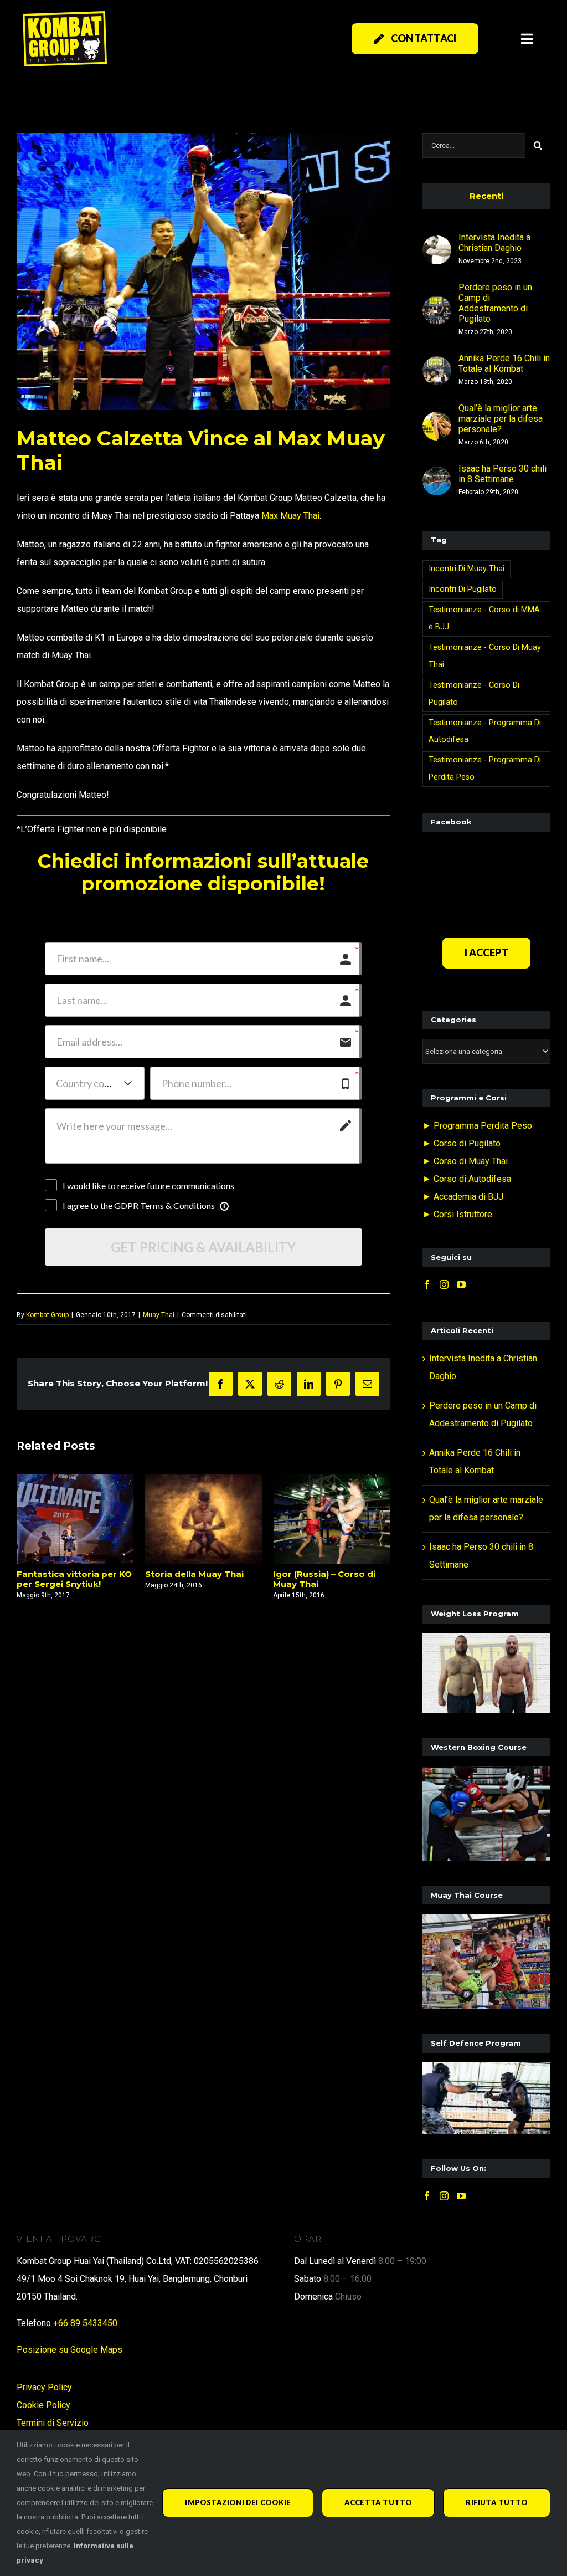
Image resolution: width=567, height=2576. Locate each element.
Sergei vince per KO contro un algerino (316, 1579)
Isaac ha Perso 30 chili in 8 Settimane (502, 474)
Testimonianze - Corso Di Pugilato (474, 694)
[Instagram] (444, 1284)
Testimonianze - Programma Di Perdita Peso (485, 769)
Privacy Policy (44, 2387)
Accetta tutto (378, 2502)
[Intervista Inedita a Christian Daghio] (437, 244)
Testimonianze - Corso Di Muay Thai (485, 656)
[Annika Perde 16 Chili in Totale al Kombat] (437, 365)
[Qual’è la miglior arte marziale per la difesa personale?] (437, 420)
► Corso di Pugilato (462, 1143)
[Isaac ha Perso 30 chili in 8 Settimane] (437, 475)
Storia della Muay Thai (66, 1574)
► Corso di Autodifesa (467, 1179)
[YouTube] (461, 1284)
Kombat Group (47, 1315)
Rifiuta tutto (497, 2502)
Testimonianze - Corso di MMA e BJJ (484, 618)
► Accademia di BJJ (463, 1197)
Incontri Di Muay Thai (467, 569)
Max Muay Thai (290, 516)
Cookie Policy (43, 2405)
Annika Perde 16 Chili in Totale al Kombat (504, 363)
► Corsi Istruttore (457, 1214)
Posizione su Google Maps (69, 2350)
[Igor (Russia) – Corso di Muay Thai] (204, 1519)
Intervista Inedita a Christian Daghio (494, 243)
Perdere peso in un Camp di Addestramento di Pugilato (495, 303)
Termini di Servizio (53, 2423)
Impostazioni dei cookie (238, 2502)
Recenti (486, 196)
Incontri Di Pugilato (463, 589)
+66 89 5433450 (85, 2323)
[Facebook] (427, 1284)
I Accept (486, 952)
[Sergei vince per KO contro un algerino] (332, 1519)
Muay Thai (159, 1315)
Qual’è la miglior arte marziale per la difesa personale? (501, 419)
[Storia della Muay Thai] (75, 1519)
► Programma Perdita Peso (477, 1126)
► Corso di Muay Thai (465, 1161)
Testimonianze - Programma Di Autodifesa (485, 731)
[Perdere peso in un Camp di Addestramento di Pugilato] (437, 304)
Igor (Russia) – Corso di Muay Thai (196, 1579)
